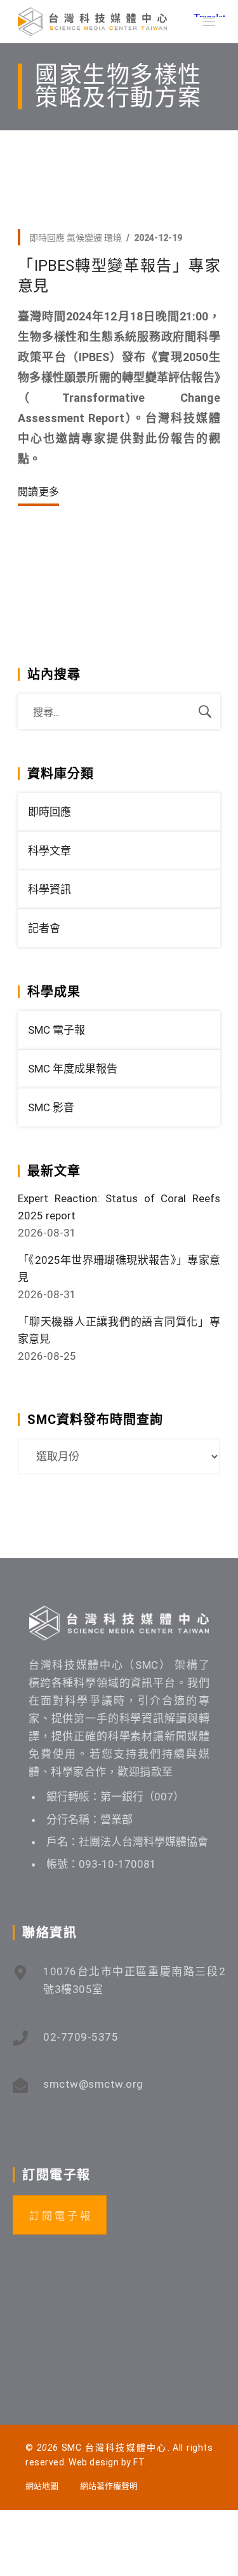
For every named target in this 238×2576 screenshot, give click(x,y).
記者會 (44, 928)
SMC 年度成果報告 (73, 1069)
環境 (113, 238)
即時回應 (47, 238)
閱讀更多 (38, 492)
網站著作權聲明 (109, 2486)
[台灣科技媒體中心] (92, 22)
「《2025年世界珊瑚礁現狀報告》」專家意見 (119, 1269)
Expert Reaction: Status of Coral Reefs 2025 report (119, 1207)
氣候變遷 (84, 238)
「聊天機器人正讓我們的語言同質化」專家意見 (119, 1330)
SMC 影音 (51, 1107)
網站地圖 (42, 2486)
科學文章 (50, 851)
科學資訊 (50, 889)
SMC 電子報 (56, 1030)
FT (139, 2462)
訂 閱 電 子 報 (60, 2216)
